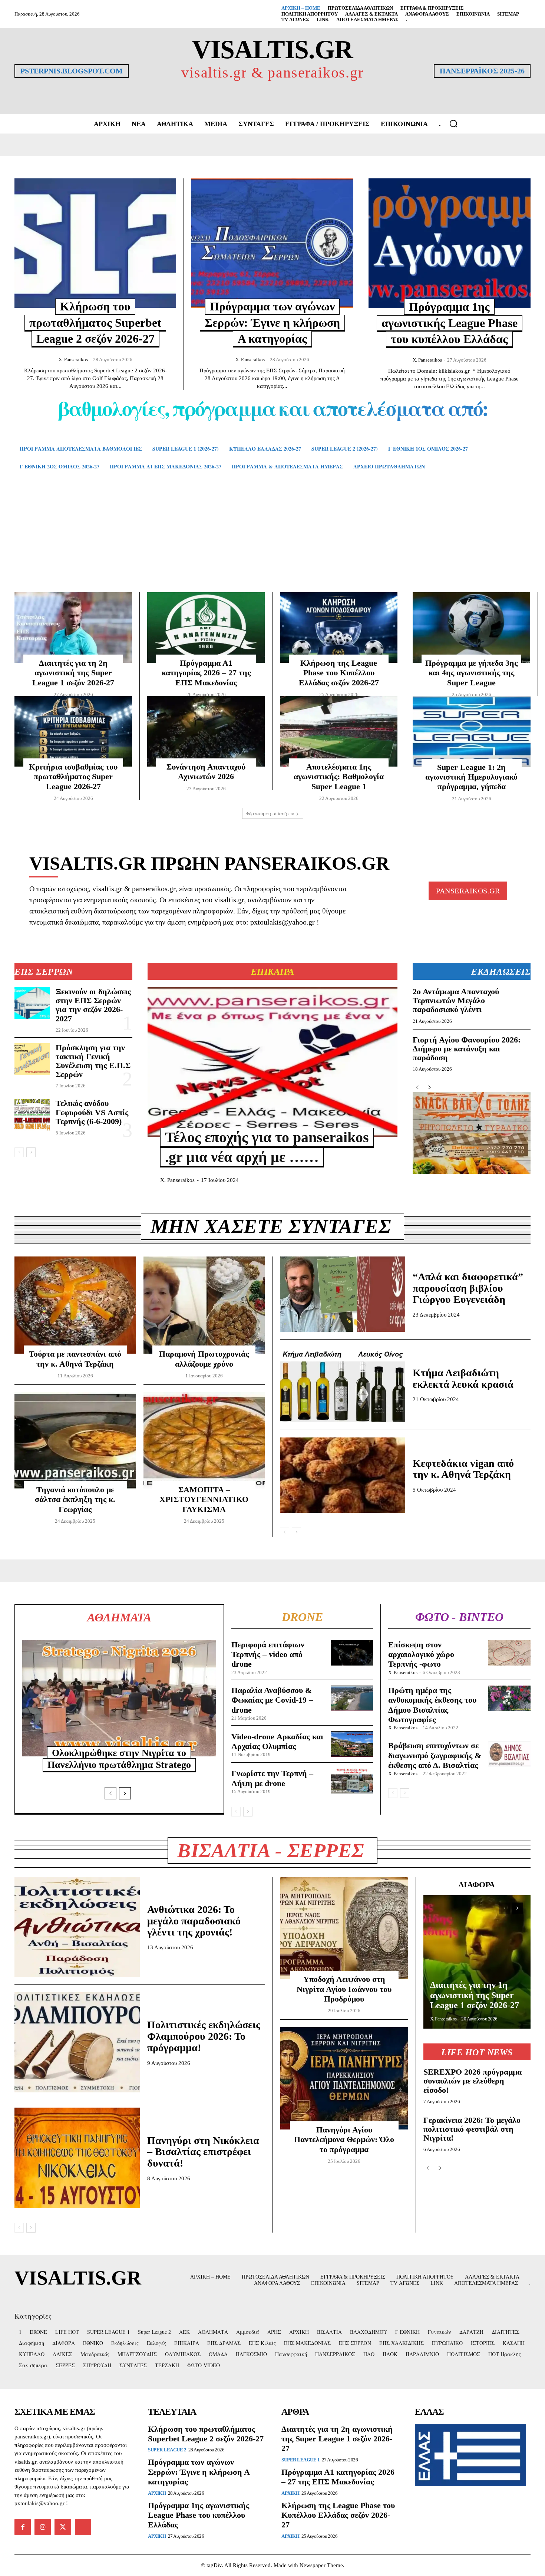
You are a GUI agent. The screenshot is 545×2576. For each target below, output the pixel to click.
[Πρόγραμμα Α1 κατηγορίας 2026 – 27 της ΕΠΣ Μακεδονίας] (206, 627)
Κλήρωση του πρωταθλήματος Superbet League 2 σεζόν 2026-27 (95, 322)
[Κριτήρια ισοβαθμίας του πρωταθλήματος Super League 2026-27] (73, 731)
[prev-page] (19, 1152)
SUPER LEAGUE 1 (300, 2460)
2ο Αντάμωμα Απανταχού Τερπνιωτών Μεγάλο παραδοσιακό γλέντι (456, 1000)
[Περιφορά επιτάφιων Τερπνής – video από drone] (352, 1653)
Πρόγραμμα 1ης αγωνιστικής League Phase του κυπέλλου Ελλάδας (450, 323)
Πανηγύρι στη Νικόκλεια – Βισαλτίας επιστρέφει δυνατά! (203, 2152)
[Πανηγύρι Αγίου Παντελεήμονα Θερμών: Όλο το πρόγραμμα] (344, 2078)
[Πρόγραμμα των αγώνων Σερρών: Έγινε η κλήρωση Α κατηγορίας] (272, 243)
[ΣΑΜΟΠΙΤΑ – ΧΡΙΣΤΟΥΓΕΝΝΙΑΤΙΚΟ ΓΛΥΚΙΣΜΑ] (204, 1441)
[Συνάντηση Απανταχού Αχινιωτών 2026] (206, 731)
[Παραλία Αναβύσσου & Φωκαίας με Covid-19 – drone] (352, 1698)
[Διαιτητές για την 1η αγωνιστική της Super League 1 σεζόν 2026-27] (477, 1962)
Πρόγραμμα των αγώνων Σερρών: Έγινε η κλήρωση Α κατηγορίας (272, 322)
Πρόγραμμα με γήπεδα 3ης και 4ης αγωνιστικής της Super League (471, 673)
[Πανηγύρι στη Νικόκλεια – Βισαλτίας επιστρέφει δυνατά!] (77, 2158)
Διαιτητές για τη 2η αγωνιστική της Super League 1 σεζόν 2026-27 (73, 673)
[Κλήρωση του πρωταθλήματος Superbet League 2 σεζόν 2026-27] (95, 243)
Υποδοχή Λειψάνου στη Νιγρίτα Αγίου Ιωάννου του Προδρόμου (344, 1989)
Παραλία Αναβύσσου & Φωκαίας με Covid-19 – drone (272, 1700)
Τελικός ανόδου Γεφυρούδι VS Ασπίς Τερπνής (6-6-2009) (92, 1112)
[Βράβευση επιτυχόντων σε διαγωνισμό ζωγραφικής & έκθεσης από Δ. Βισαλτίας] (509, 1754)
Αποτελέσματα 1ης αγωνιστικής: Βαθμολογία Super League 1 (339, 777)
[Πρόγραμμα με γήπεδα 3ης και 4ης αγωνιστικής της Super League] (471, 627)
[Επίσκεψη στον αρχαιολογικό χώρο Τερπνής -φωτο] (509, 1653)
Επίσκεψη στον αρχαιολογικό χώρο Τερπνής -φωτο (421, 1654)
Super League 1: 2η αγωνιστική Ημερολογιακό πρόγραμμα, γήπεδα (471, 777)
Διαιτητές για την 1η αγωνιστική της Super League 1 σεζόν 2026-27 (475, 1995)
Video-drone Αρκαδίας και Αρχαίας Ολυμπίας (277, 1741)
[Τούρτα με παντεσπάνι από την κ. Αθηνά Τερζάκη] (75, 1305)
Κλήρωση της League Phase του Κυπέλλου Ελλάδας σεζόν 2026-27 (339, 673)
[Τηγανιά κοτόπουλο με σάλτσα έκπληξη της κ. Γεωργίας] (75, 1441)
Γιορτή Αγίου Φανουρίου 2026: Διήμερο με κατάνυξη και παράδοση (467, 1049)
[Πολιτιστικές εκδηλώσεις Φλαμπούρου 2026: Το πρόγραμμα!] (77, 2042)
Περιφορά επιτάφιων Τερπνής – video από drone (268, 1654)
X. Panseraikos (73, 360)
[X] (63, 2527)
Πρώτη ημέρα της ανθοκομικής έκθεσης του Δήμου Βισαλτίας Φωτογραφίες (432, 1705)
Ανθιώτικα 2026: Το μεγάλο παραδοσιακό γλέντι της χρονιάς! (194, 1921)
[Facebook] (23, 2527)
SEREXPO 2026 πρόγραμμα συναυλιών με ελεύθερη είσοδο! (473, 2081)
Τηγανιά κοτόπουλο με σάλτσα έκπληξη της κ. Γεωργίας (75, 1499)
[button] (453, 123)
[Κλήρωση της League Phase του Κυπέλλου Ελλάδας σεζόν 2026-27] (339, 627)
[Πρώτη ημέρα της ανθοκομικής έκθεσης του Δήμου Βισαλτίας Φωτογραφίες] (509, 1698)
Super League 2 (167, 2450)
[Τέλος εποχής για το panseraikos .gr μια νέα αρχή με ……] (272, 1062)
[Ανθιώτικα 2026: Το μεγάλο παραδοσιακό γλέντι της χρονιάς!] (77, 1927)
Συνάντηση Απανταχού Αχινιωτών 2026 (206, 772)
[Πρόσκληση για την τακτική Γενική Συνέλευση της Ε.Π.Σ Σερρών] (32, 1059)
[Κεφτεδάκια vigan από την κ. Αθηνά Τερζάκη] (343, 1475)
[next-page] (31, 1152)
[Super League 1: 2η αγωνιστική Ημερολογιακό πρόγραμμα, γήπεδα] (472, 732)
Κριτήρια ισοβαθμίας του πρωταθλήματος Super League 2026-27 (73, 777)
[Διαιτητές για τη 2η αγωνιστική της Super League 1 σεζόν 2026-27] (73, 627)
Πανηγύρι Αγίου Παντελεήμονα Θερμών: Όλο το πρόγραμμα (344, 2139)
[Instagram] (43, 2527)
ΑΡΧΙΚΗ (157, 2493)
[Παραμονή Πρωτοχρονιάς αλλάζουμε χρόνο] (204, 1305)
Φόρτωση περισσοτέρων (270, 813)
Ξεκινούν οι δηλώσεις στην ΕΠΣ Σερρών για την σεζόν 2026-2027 (93, 1005)
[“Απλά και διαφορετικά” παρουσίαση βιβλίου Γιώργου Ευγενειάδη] (343, 1294)
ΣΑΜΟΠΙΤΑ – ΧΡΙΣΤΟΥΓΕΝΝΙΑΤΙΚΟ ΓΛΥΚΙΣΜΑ (204, 1499)
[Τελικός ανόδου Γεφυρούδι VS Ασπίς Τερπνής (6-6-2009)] (32, 1115)
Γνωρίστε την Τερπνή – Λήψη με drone (272, 1778)
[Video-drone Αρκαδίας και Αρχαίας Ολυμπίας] (352, 1744)
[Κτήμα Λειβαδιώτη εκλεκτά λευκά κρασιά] (343, 1385)
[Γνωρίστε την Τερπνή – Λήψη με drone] (352, 1781)
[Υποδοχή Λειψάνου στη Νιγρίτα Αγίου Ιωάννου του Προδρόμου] (344, 1928)
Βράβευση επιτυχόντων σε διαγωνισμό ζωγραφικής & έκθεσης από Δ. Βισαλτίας (435, 1755)
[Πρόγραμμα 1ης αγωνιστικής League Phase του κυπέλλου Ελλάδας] (450, 243)
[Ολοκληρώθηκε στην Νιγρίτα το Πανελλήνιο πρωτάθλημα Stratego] (119, 1699)
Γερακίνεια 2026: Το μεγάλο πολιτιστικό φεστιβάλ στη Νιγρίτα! (472, 2129)
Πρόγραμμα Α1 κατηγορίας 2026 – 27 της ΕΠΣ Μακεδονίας (206, 673)
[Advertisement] (272, 542)
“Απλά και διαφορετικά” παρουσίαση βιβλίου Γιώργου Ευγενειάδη (468, 1288)
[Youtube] (83, 2527)
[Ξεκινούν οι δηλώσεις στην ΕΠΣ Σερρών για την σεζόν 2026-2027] (32, 1003)
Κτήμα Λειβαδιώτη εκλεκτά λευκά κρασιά (463, 1378)
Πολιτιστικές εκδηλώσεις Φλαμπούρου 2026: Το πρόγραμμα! (204, 2036)
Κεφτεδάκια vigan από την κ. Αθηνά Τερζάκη (463, 1469)
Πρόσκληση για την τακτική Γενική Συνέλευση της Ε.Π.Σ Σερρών (93, 1061)
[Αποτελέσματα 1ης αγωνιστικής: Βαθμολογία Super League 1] (339, 731)
